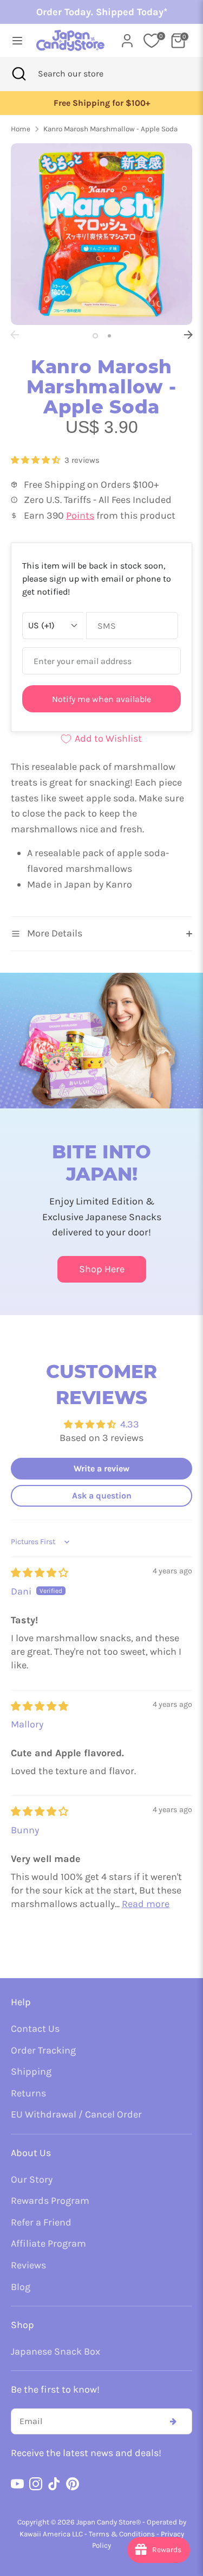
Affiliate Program (48, 2243)
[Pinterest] (73, 2484)
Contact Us (35, 2029)
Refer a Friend (41, 2222)
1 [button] (95, 336)
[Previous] (15, 335)
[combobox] (85, 74)
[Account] (127, 37)
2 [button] (109, 336)
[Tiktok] (54, 2484)
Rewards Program (50, 2201)
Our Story (32, 2179)
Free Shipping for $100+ (102, 103)
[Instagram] (36, 2484)
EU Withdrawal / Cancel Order (76, 2114)
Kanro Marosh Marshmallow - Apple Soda (110, 129)
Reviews (28, 2265)
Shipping (31, 2071)
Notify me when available (101, 699)
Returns (28, 2093)
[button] (37, 460)
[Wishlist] (152, 41)
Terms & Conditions (122, 2534)
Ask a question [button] (102, 1496)
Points (80, 515)
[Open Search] (19, 74)
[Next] (188, 335)
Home (21, 129)
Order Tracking (43, 2050)
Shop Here (102, 1269)
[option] (101, 103)
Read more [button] (146, 1904)
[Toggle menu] (14, 40)
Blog (21, 2287)
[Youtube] (17, 2484)
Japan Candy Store (106, 2522)
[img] (40, 1573)
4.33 (130, 1424)
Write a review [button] (101, 1468)
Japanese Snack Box (55, 2351)
